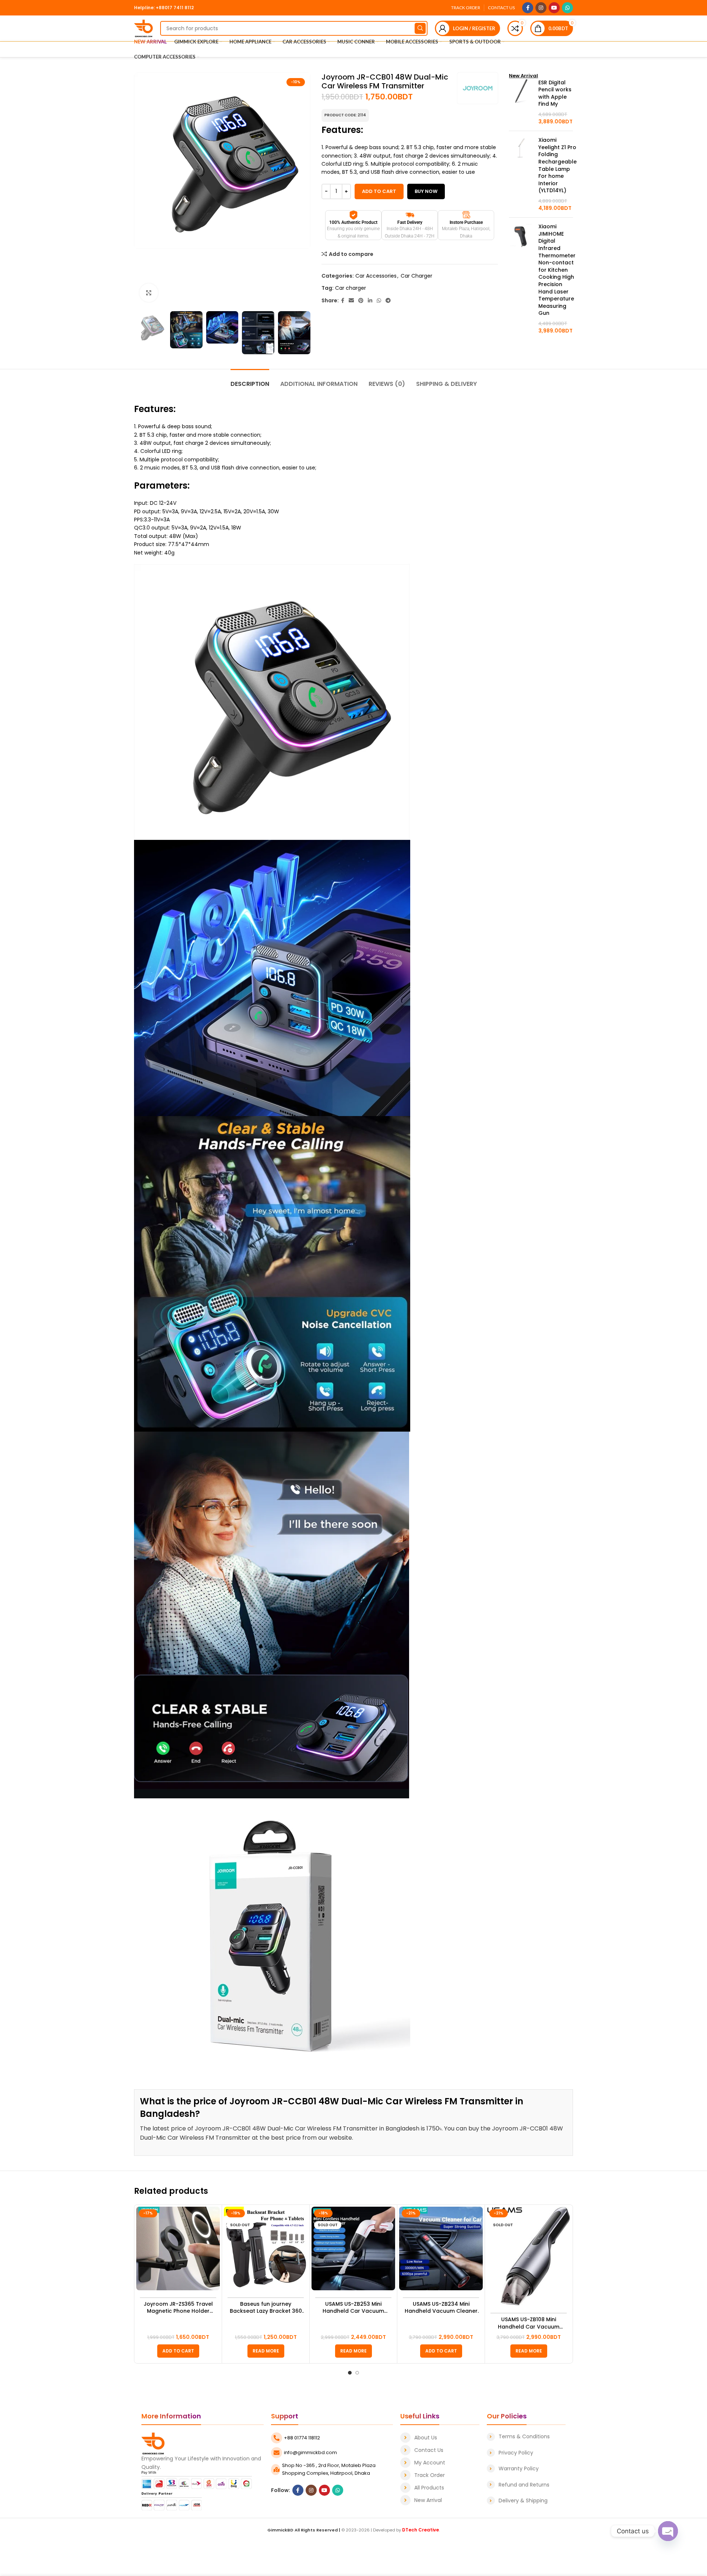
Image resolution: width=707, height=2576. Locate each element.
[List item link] (440, 2438)
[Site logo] (143, 28)
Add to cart (379, 191)
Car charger (351, 288)
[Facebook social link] (528, 8)
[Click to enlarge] (149, 293)
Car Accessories (376, 276)
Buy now (426, 191)
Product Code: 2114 (345, 115)
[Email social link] (351, 301)
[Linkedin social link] (370, 301)
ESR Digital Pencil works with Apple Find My (555, 94)
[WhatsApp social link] (567, 8)
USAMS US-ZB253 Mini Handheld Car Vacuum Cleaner (353, 2308)
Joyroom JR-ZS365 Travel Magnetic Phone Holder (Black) (178, 2308)
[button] (178, 2351)
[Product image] (178, 2248)
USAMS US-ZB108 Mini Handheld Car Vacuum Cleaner (529, 2323)
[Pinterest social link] (361, 301)
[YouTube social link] (554, 8)
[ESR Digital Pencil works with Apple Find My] (521, 102)
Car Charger (416, 276)
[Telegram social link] (388, 301)
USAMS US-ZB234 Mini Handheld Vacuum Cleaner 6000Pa (441, 2308)
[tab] (250, 380)
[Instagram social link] (541, 8)
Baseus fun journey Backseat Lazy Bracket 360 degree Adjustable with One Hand (266, 2308)
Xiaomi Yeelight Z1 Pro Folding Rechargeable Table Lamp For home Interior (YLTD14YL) (557, 165)
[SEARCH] (420, 28)
